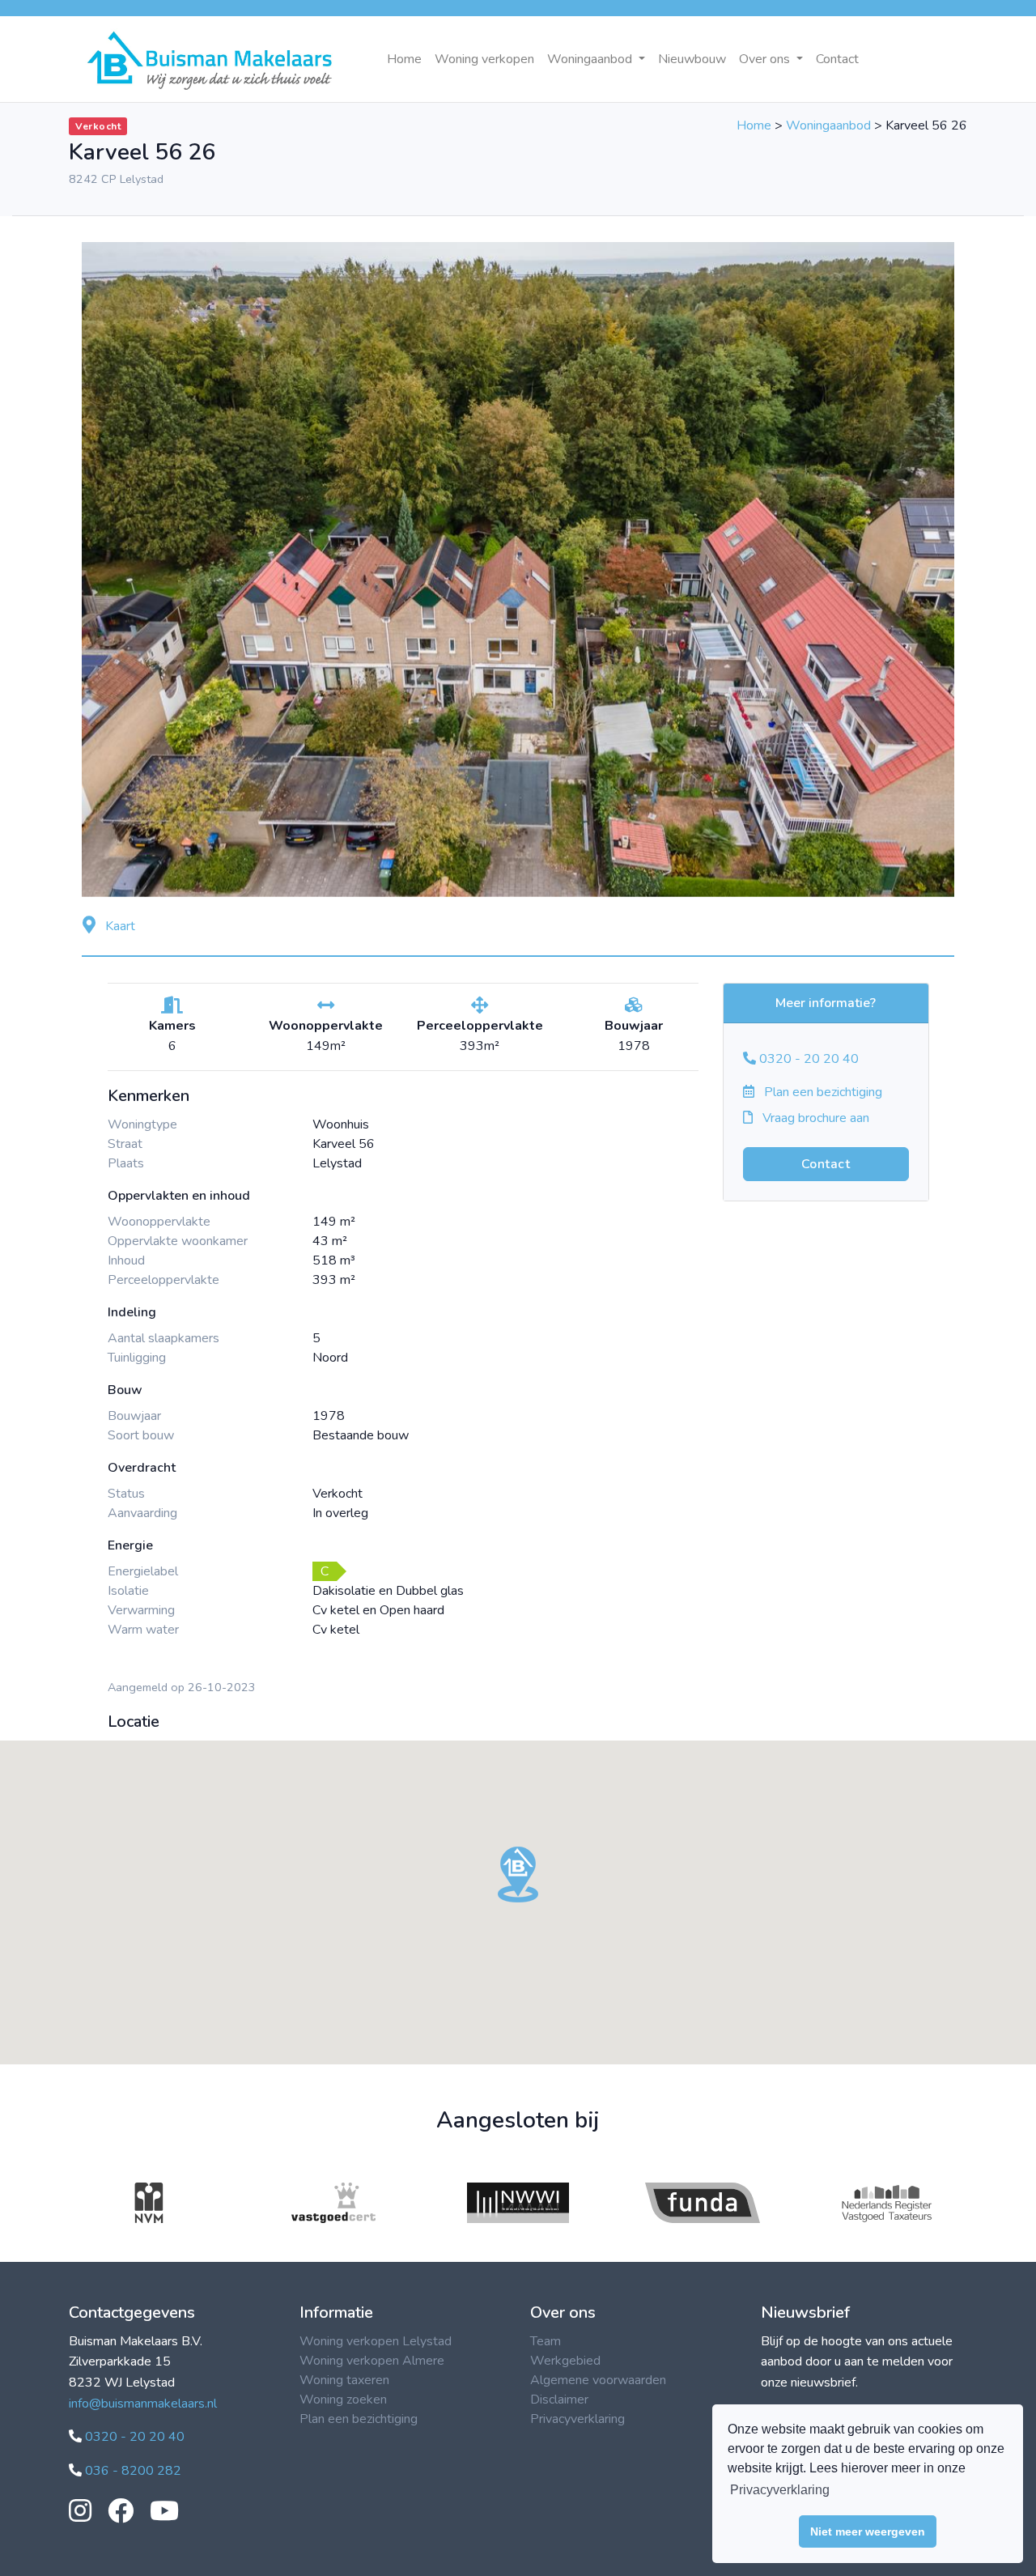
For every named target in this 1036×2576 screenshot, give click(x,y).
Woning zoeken (343, 2400)
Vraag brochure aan (814, 1118)
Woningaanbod (828, 125)
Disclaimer (559, 2400)
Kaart (119, 926)
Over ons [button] (766, 59)
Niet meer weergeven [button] (868, 2531)
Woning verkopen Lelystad (376, 2341)
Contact (837, 59)
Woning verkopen (484, 59)
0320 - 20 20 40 (807, 1059)
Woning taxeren (344, 2380)
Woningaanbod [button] (591, 59)
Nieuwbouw (692, 59)
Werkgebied (565, 2361)
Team (546, 2341)
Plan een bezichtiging (822, 1092)
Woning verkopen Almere (372, 2361)
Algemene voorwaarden (598, 2380)
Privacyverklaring (577, 2419)
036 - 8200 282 (132, 2471)
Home (404, 59)
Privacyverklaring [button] (780, 2490)
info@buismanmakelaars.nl (143, 2404)
